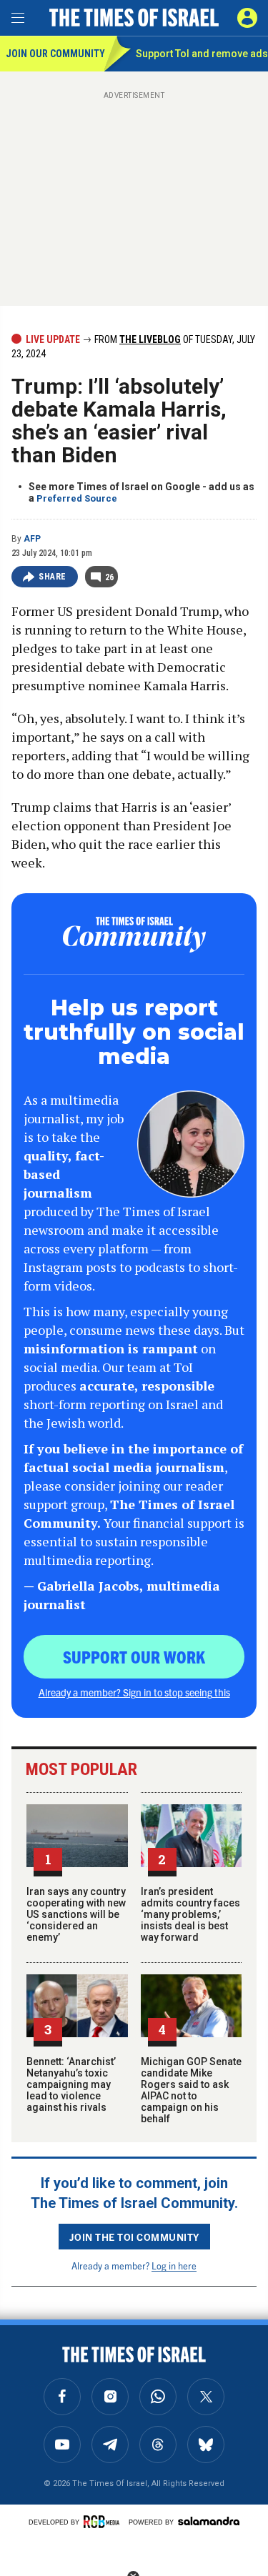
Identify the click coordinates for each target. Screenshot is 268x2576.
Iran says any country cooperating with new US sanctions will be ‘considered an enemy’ (76, 1914)
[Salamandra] (209, 2521)
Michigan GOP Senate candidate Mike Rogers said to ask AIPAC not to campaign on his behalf (191, 2090)
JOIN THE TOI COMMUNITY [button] (134, 2237)
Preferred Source (77, 498)
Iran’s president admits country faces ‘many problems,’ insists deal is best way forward (190, 1914)
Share (53, 577)
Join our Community (55, 54)
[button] (247, 18)
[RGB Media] (104, 2522)
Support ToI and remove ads (202, 54)
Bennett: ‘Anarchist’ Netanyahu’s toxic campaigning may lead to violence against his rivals (71, 2084)
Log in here (174, 2266)
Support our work (134, 1656)
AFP (32, 539)
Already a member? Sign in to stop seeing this (134, 1692)
